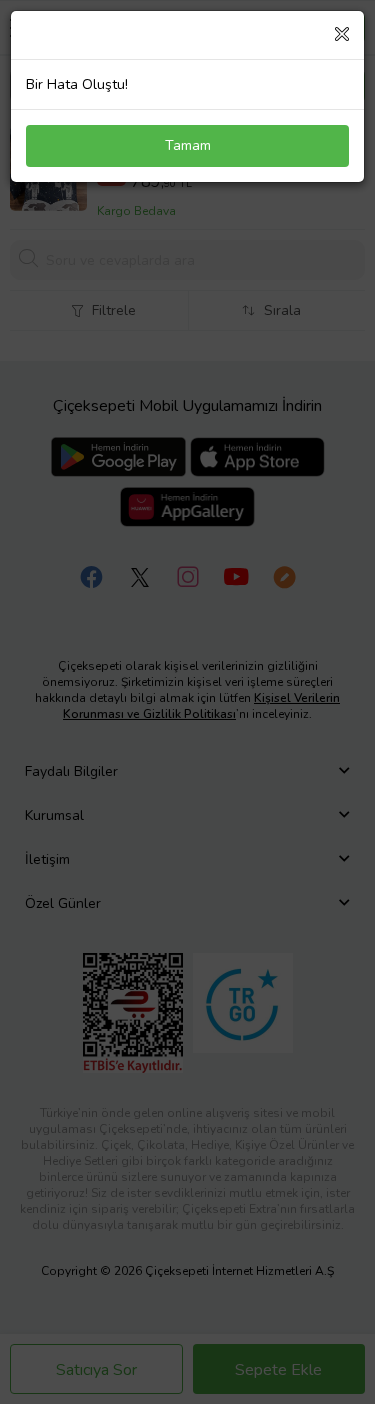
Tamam (188, 145)
